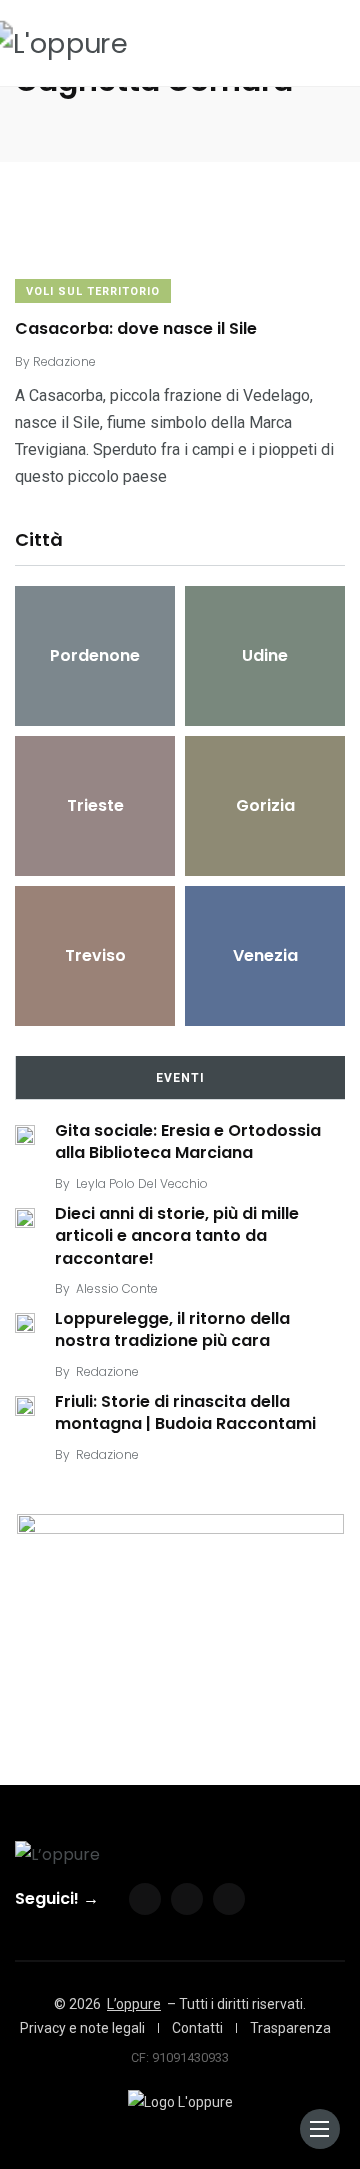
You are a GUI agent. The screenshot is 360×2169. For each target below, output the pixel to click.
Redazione (107, 1371)
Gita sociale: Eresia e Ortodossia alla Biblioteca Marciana (188, 1141)
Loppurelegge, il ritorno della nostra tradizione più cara (172, 1329)
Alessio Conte (117, 1288)
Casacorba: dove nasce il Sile (136, 328)
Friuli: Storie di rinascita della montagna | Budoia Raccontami (185, 1412)
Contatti (197, 2028)
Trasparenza (290, 2028)
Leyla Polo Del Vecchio (142, 1183)
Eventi (180, 1078)
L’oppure (134, 2004)
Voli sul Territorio (93, 291)
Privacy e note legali (82, 2028)
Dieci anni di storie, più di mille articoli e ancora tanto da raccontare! (177, 1236)
